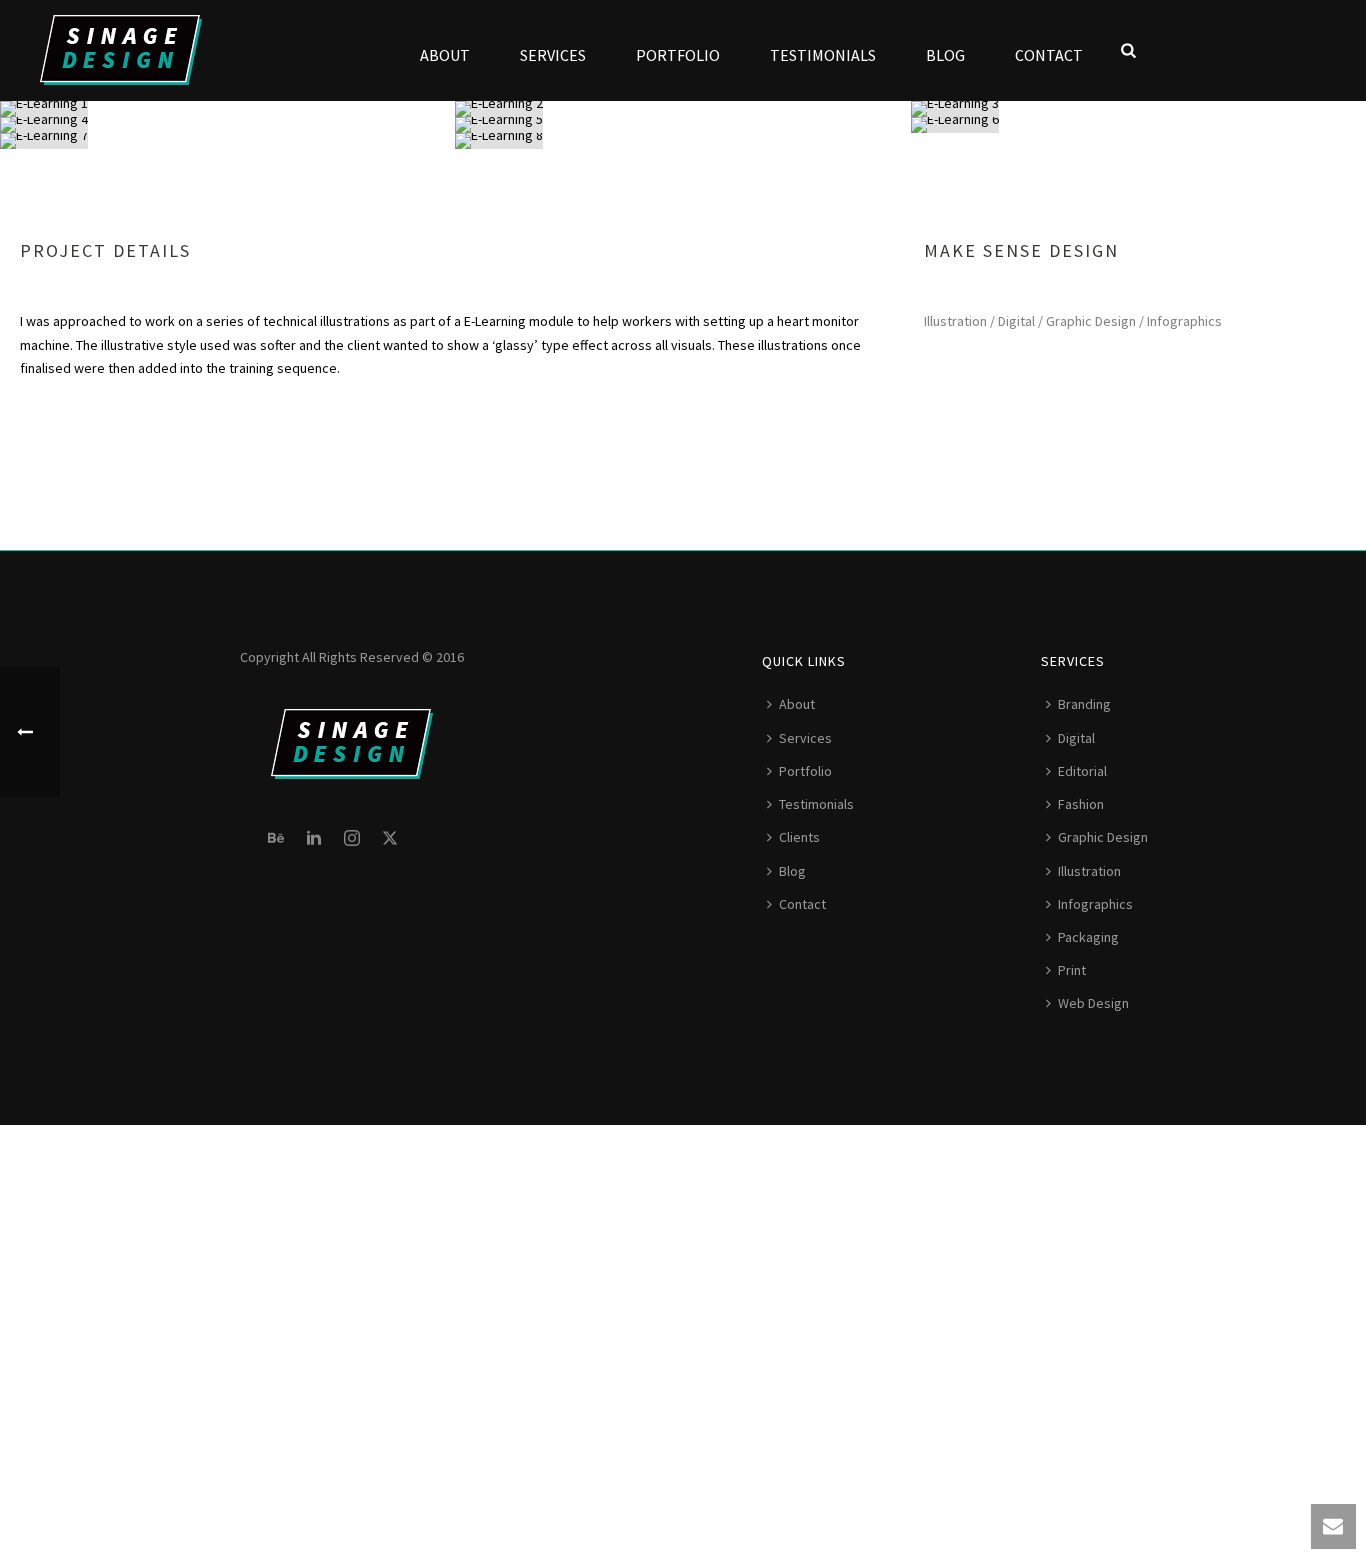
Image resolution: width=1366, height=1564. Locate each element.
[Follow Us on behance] (276, 839)
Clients (799, 837)
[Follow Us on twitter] (390, 839)
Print (1072, 970)
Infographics (1095, 904)
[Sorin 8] (682, 141)
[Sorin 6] (1138, 125)
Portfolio (678, 55)
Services (553, 55)
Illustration (1089, 871)
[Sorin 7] (227, 141)
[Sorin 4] (227, 125)
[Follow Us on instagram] (352, 839)
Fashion (1081, 804)
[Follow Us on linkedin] (314, 839)
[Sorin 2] (682, 109)
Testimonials (823, 55)
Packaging (1088, 937)
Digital (1076, 738)
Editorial (1082, 771)
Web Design (1093, 1003)
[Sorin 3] (1138, 109)
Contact (1049, 55)
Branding (1084, 704)
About (445, 55)
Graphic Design (1103, 837)
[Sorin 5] (682, 125)
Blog (945, 55)
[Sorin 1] (227, 109)
